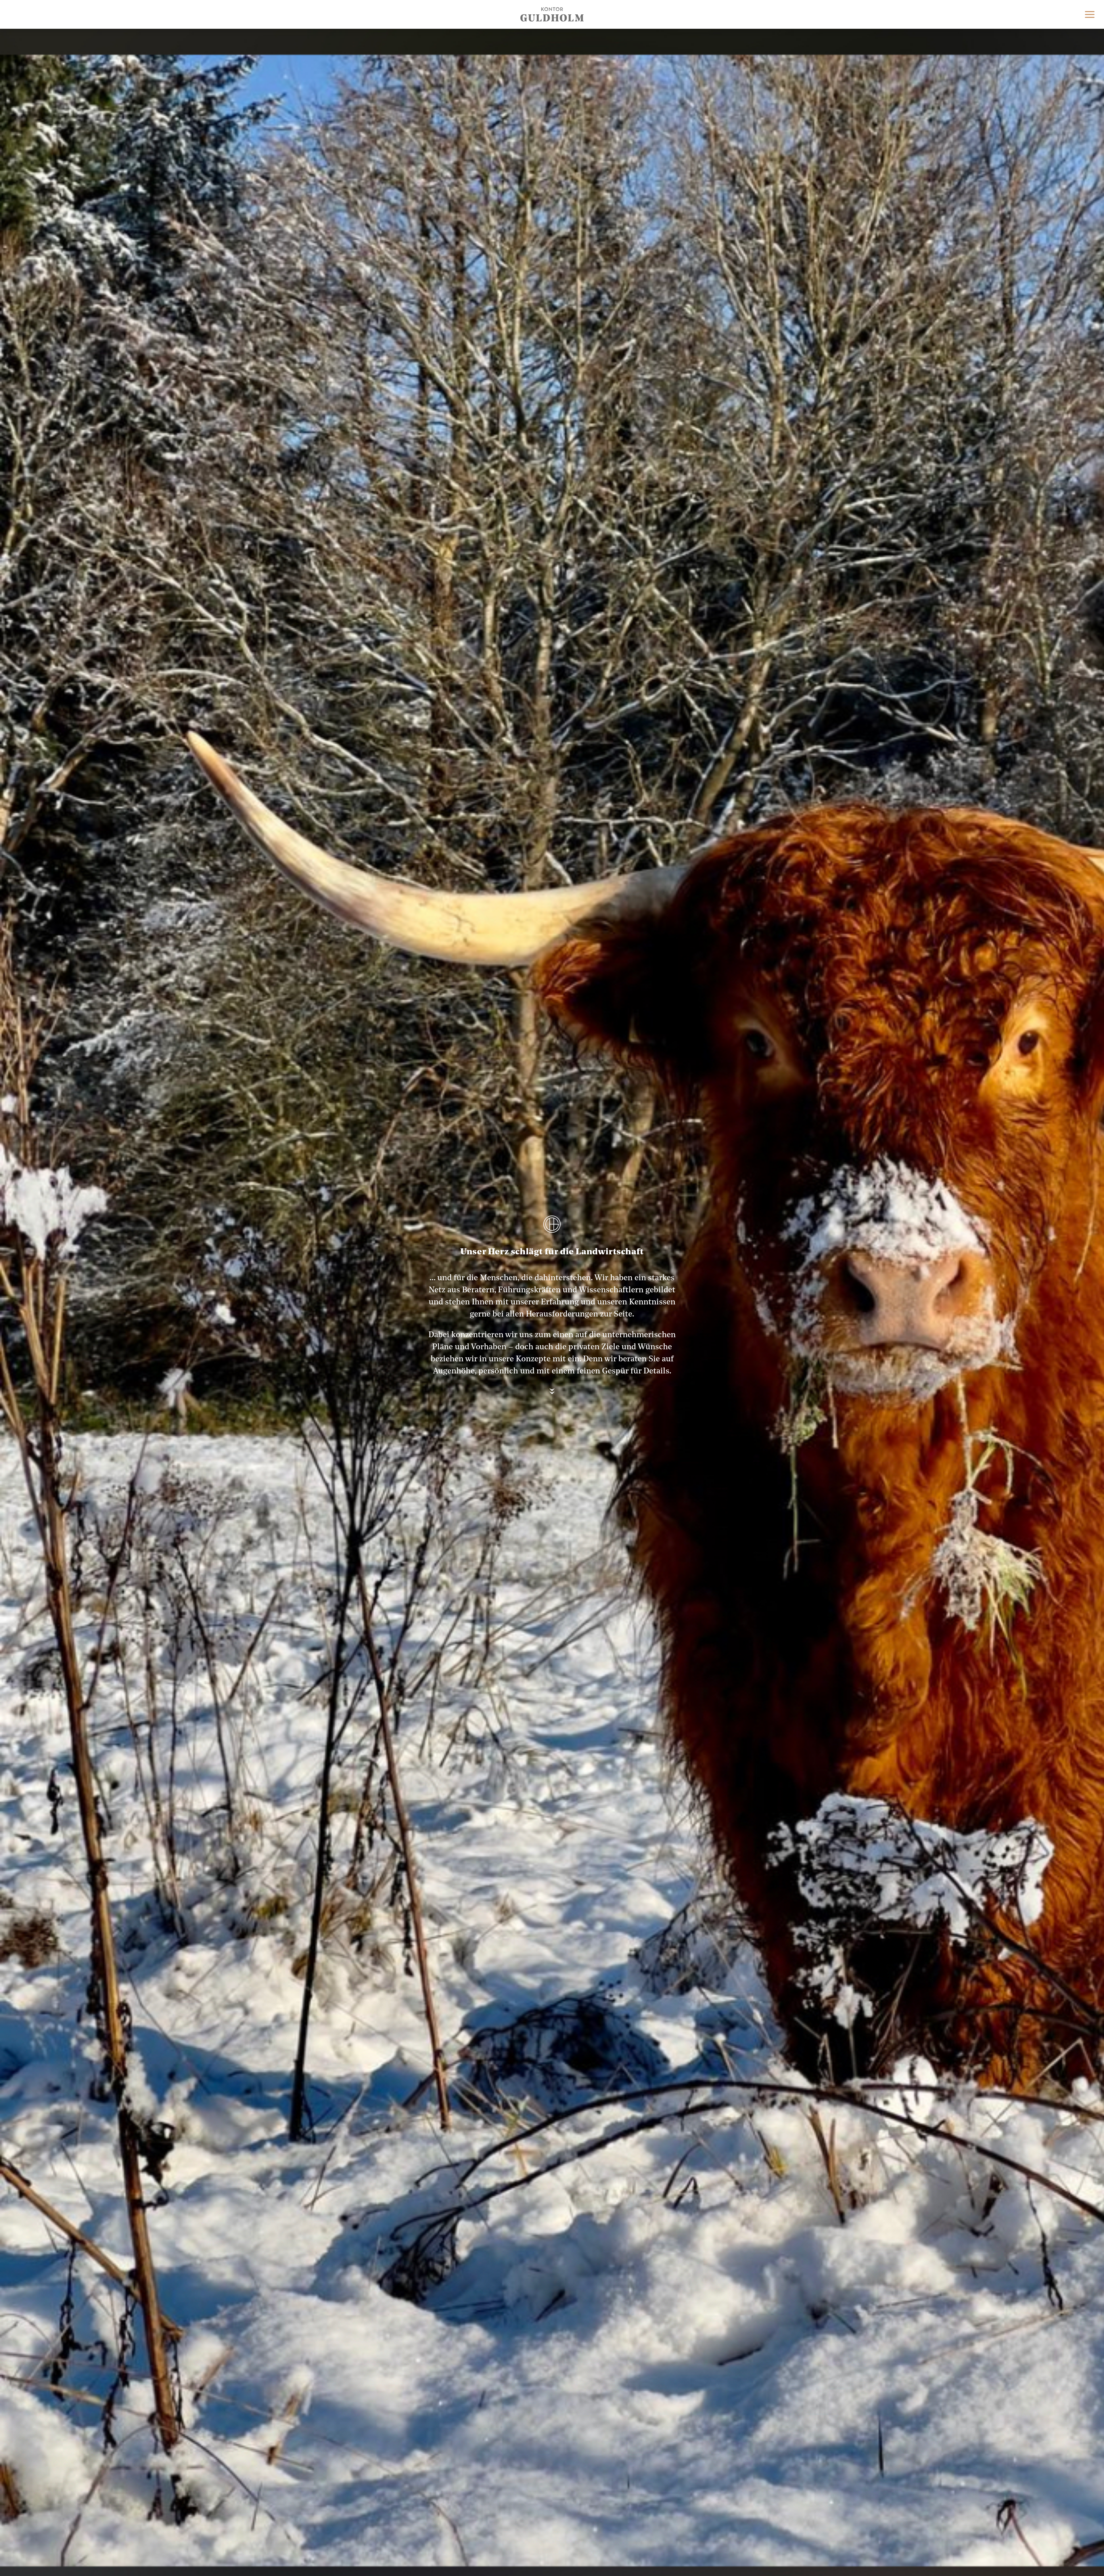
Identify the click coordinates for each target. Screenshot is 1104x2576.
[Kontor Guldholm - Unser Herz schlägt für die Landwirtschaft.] (552, 14)
